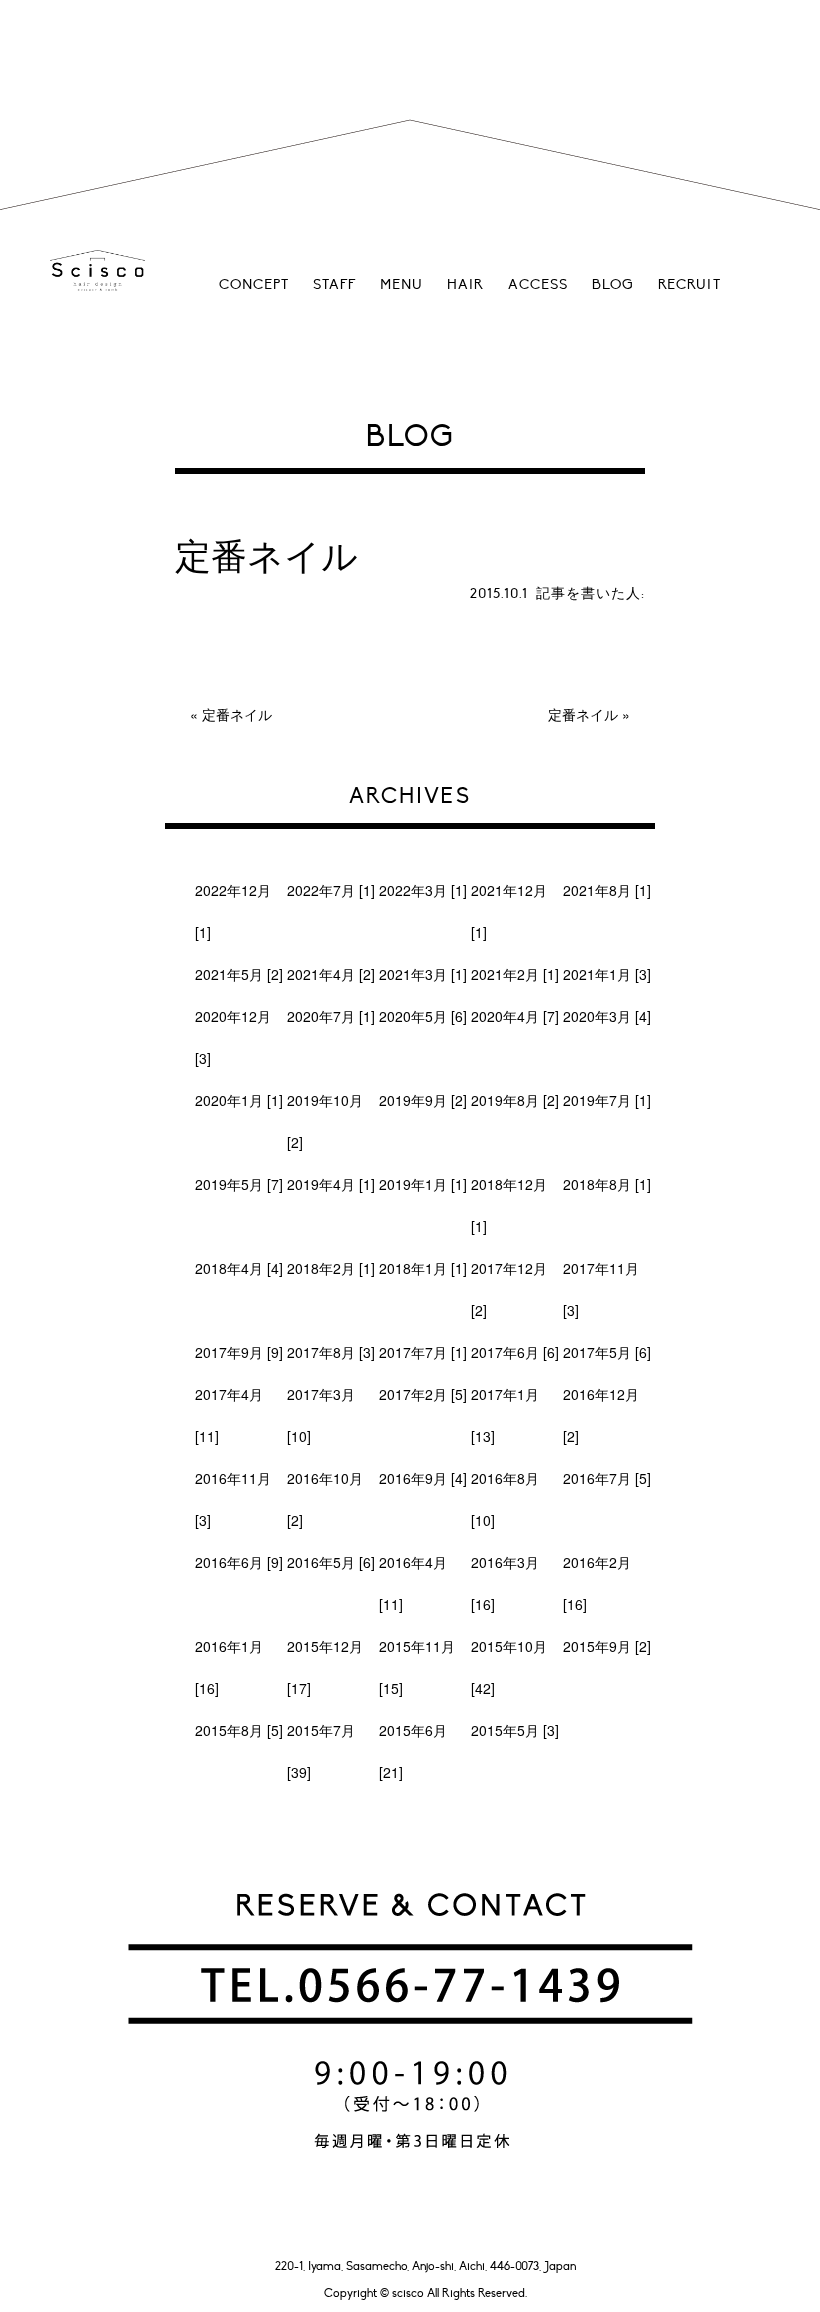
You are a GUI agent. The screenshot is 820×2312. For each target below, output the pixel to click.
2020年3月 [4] (607, 1016)
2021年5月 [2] (239, 974)
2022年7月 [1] (331, 890)
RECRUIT (689, 284)
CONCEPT (254, 284)
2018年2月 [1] (331, 1268)
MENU (401, 284)
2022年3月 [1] (423, 890)
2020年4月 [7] (515, 1016)
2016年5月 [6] (331, 1562)
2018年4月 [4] (239, 1268)
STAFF (334, 284)
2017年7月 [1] (423, 1352)
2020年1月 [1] (239, 1100)
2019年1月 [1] (423, 1184)
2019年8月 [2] (515, 1100)
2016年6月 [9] (239, 1562)
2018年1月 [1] (423, 1268)
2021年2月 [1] (515, 974)
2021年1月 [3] (607, 974)
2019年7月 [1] (607, 1100)
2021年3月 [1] (423, 974)
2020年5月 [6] (423, 1016)
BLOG (613, 284)
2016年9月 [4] (423, 1478)
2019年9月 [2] (423, 1100)
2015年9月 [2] (607, 1646)
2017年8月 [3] (331, 1352)
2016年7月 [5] (607, 1478)
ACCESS (538, 284)
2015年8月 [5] (239, 1730)
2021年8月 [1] (607, 890)
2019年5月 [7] (239, 1184)
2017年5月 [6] (607, 1352)
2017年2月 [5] (423, 1394)
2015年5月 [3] (515, 1730)
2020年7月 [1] (331, 1016)
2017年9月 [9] (239, 1352)
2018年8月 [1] (607, 1184)
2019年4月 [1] (331, 1184)
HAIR (465, 284)
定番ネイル (237, 714)
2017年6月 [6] (515, 1352)
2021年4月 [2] (331, 974)
